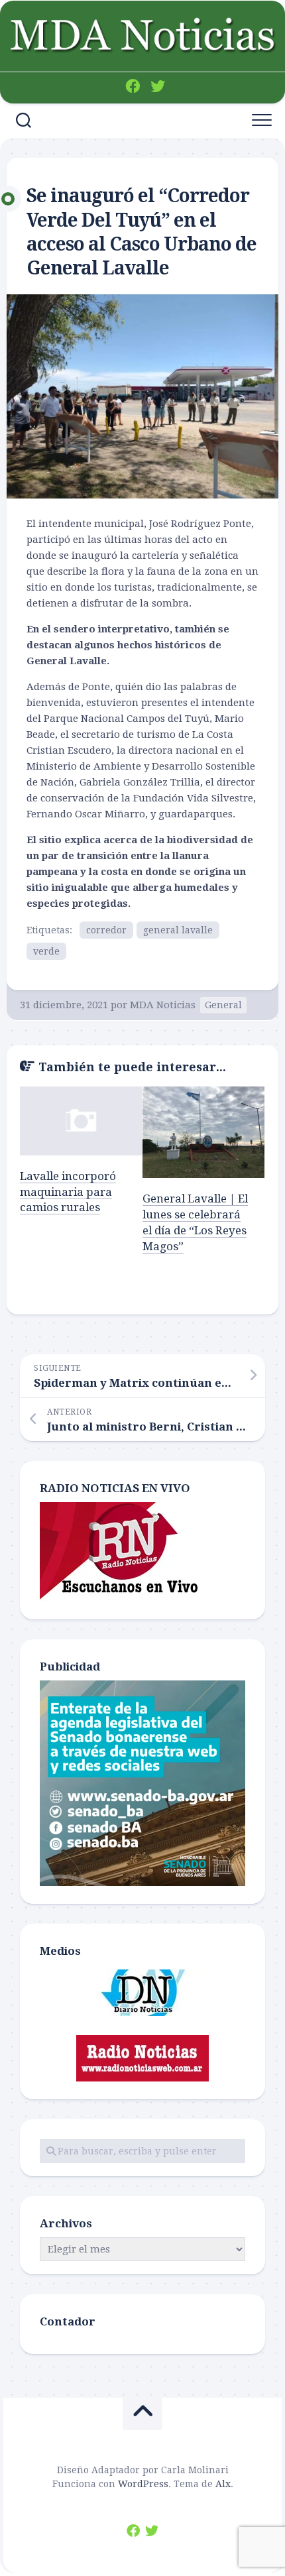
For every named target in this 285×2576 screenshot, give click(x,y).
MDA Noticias (163, 1005)
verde (46, 951)
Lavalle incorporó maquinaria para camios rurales (68, 1192)
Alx (223, 2484)
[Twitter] (158, 86)
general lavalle (178, 930)
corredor (106, 930)
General (223, 1005)
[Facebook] (133, 86)
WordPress (143, 2484)
